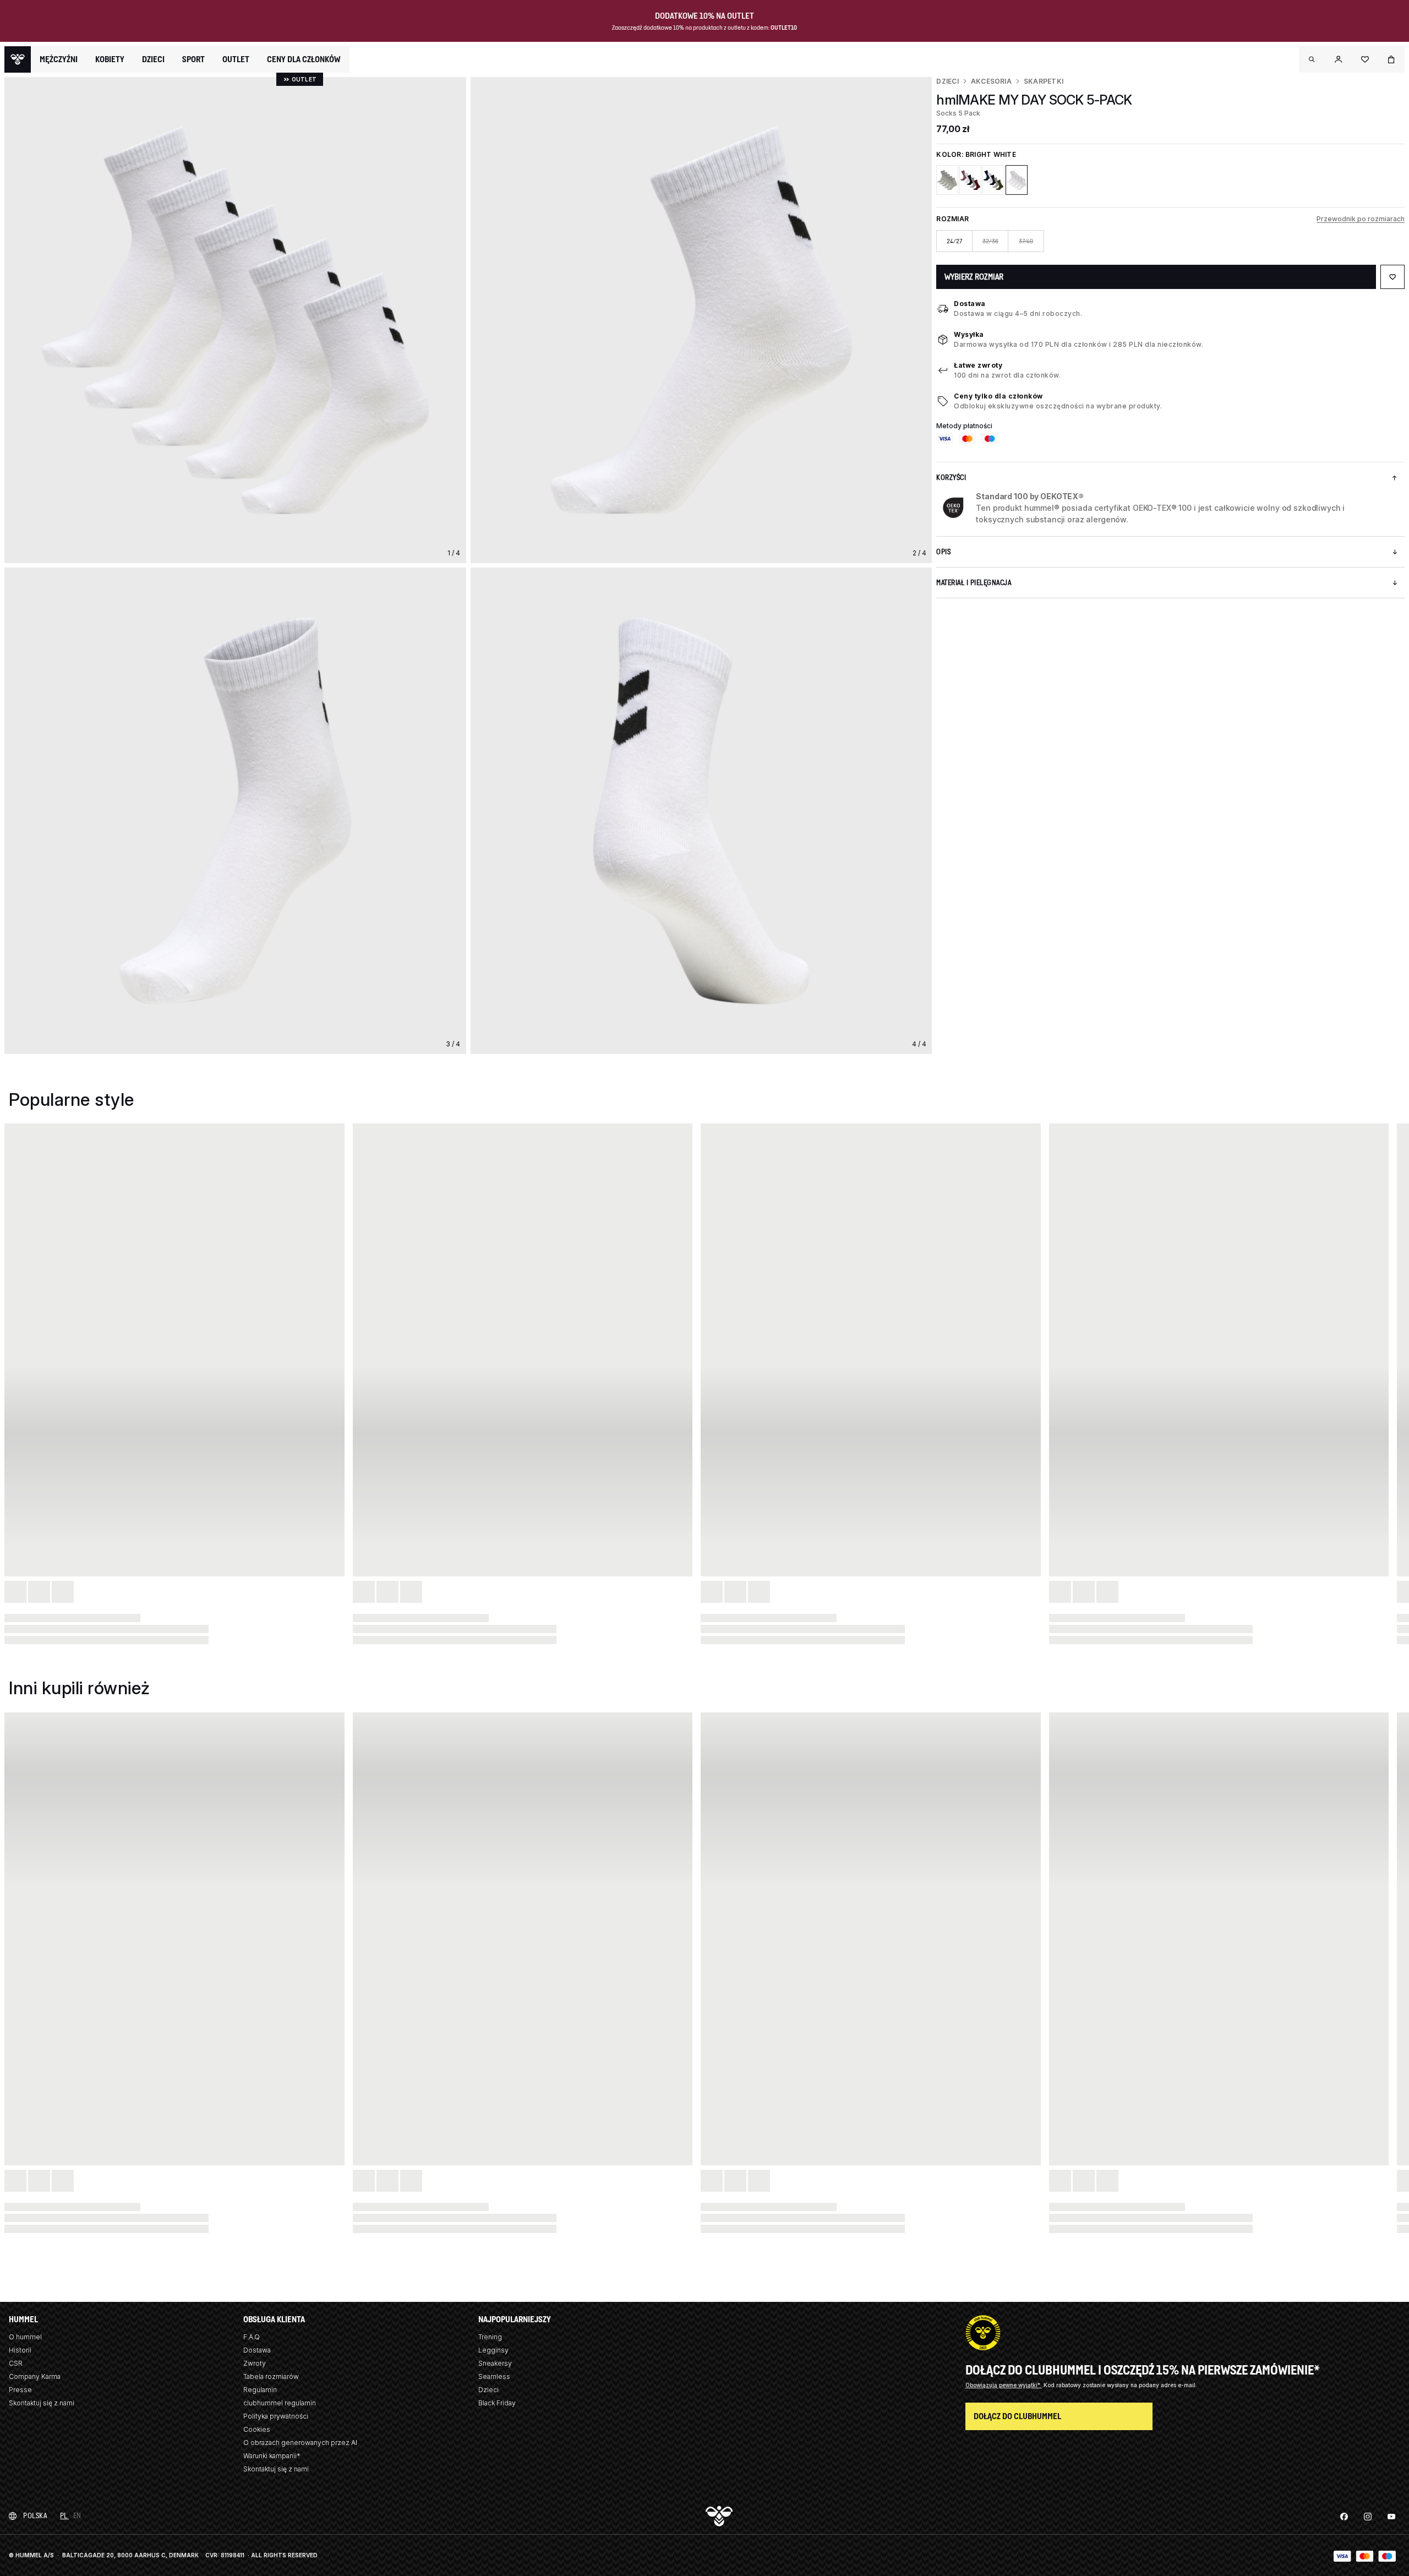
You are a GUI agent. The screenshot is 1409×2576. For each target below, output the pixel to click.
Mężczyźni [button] (59, 59)
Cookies (257, 2429)
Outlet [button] (236, 59)
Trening (490, 2337)
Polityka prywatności (276, 2416)
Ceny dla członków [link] (304, 59)
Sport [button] (193, 59)
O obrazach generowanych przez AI (300, 2443)
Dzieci (947, 81)
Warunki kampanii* (272, 2456)
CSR (16, 2363)
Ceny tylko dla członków (998, 396)
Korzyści (951, 477)
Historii (20, 2350)
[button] (1312, 59)
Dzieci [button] (153, 59)
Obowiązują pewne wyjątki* (1004, 2385)
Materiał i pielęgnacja (974, 583)
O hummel (25, 2337)
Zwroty (255, 2363)
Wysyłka (969, 334)
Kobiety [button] (110, 59)
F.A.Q (252, 2337)
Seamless (494, 2376)
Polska (35, 2516)
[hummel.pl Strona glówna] (18, 59)
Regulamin (260, 2390)
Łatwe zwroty (978, 365)
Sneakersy (495, 2363)
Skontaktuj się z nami (42, 2403)
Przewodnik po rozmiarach (1361, 219)
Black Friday (497, 2403)
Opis (943, 552)
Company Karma (35, 2376)
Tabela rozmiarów (271, 2376)
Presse (20, 2390)
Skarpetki (1044, 81)
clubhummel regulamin (280, 2403)
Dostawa (970, 304)
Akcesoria (991, 81)
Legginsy (493, 2350)
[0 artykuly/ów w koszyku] (1391, 59)
